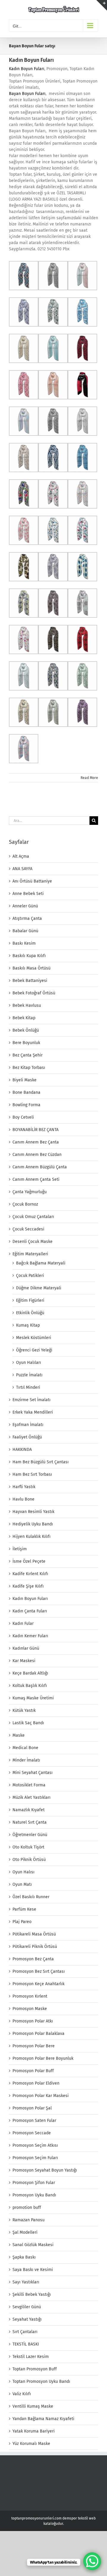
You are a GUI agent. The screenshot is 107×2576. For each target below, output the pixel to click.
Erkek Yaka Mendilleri (33, 1412)
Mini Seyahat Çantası (33, 1773)
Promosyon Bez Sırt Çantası (39, 1971)
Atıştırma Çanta (27, 918)
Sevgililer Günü (27, 2307)
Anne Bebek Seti (28, 894)
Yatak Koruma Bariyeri (34, 2431)
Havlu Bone (23, 1499)
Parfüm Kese (24, 1909)
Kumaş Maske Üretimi (33, 1698)
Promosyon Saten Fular (34, 2121)
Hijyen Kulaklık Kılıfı (32, 1537)
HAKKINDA (22, 1450)
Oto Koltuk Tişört (28, 1847)
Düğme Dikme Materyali (39, 1288)
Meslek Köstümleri (34, 1338)
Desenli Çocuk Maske (33, 1242)
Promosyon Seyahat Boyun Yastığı (45, 2170)
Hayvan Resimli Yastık (33, 1512)
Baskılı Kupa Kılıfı (29, 956)
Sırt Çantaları (25, 2332)
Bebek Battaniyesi (30, 981)
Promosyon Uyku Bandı (34, 2195)
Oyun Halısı (23, 1872)
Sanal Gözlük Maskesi (33, 2245)
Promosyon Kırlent (30, 1996)
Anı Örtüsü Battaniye (32, 881)
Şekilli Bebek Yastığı (32, 2294)
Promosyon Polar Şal (32, 2108)
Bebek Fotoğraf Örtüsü (34, 993)
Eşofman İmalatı (28, 1425)
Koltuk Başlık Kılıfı (30, 1686)
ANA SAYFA (22, 869)
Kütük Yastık (24, 1710)
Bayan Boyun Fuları (27, 94)
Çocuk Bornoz (25, 1204)
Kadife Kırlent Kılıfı (30, 1574)
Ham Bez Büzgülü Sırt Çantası (41, 1462)
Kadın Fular (23, 1623)
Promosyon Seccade (32, 2133)
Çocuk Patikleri (30, 1276)
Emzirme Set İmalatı (32, 1400)
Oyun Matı (22, 1884)
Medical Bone (25, 1748)
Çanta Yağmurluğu (30, 1192)
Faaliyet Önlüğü (27, 1437)
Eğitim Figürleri (30, 1300)
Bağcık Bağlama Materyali (41, 1263)
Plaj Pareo (22, 1922)
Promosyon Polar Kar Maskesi (41, 2096)
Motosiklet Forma (29, 1785)
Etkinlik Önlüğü (30, 1313)
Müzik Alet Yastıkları (32, 1797)
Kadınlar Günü (26, 1648)
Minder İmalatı (26, 1760)
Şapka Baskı (24, 2257)
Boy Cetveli (23, 1117)
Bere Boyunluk (26, 1043)
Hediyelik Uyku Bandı (33, 1524)
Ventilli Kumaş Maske (33, 2406)
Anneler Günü (25, 906)
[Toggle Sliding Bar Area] (102, 5)
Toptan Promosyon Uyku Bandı (41, 2381)
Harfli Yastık (24, 1487)
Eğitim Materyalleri (30, 1254)
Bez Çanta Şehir (27, 1055)
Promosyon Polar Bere (34, 2046)
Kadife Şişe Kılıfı (28, 1586)
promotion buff (27, 2208)
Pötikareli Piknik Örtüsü (35, 1947)
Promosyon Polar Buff (33, 2071)
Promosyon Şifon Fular (34, 2183)
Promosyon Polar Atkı (33, 2021)
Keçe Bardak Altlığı (30, 1673)
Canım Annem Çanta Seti (36, 1179)
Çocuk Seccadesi (28, 1229)
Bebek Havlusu (27, 1005)
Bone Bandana (26, 1092)
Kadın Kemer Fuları (30, 1636)
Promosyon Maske (30, 2009)
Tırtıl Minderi (28, 1387)
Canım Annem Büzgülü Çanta (40, 1167)
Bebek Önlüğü (26, 1030)
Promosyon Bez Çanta (33, 1959)
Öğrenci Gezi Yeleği (34, 1350)
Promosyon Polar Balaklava (38, 2034)
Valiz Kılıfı (22, 2394)
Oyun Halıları (29, 1363)
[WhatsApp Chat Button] (92, 2561)
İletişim (20, 1549)
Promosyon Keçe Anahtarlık (38, 1984)
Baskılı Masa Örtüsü (32, 968)
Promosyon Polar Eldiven (36, 2083)
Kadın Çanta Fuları (30, 1611)
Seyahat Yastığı (27, 2319)
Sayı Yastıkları (26, 2282)
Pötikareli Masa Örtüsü (34, 1934)
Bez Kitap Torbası (29, 1068)
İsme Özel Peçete (29, 1561)
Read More (89, 778)
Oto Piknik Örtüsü (29, 1860)
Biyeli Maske (25, 1080)
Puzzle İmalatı (29, 1375)
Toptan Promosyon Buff (35, 2369)
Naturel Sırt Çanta (30, 1822)
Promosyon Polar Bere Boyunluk (43, 2058)
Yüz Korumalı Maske (31, 2444)
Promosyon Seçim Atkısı (35, 2145)
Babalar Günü (25, 931)
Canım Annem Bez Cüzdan (37, 1155)
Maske (19, 1735)
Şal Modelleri (25, 2232)
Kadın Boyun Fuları (31, 60)
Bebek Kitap (24, 1018)
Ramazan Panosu (29, 2220)
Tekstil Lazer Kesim (31, 2357)
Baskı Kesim (24, 943)
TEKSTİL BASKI (26, 2344)
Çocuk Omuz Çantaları (33, 1217)
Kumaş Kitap (28, 1325)
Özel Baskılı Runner (31, 1897)
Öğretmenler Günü (30, 1835)
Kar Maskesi (24, 1661)
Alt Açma (21, 856)
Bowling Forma (26, 1105)
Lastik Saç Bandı (28, 1723)
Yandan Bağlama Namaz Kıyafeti (43, 2419)
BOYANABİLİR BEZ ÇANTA (36, 1130)
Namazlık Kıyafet (29, 1810)
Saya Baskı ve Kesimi (33, 2270)
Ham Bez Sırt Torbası (32, 1474)
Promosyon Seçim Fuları (35, 2158)
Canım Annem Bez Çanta (36, 1142)
